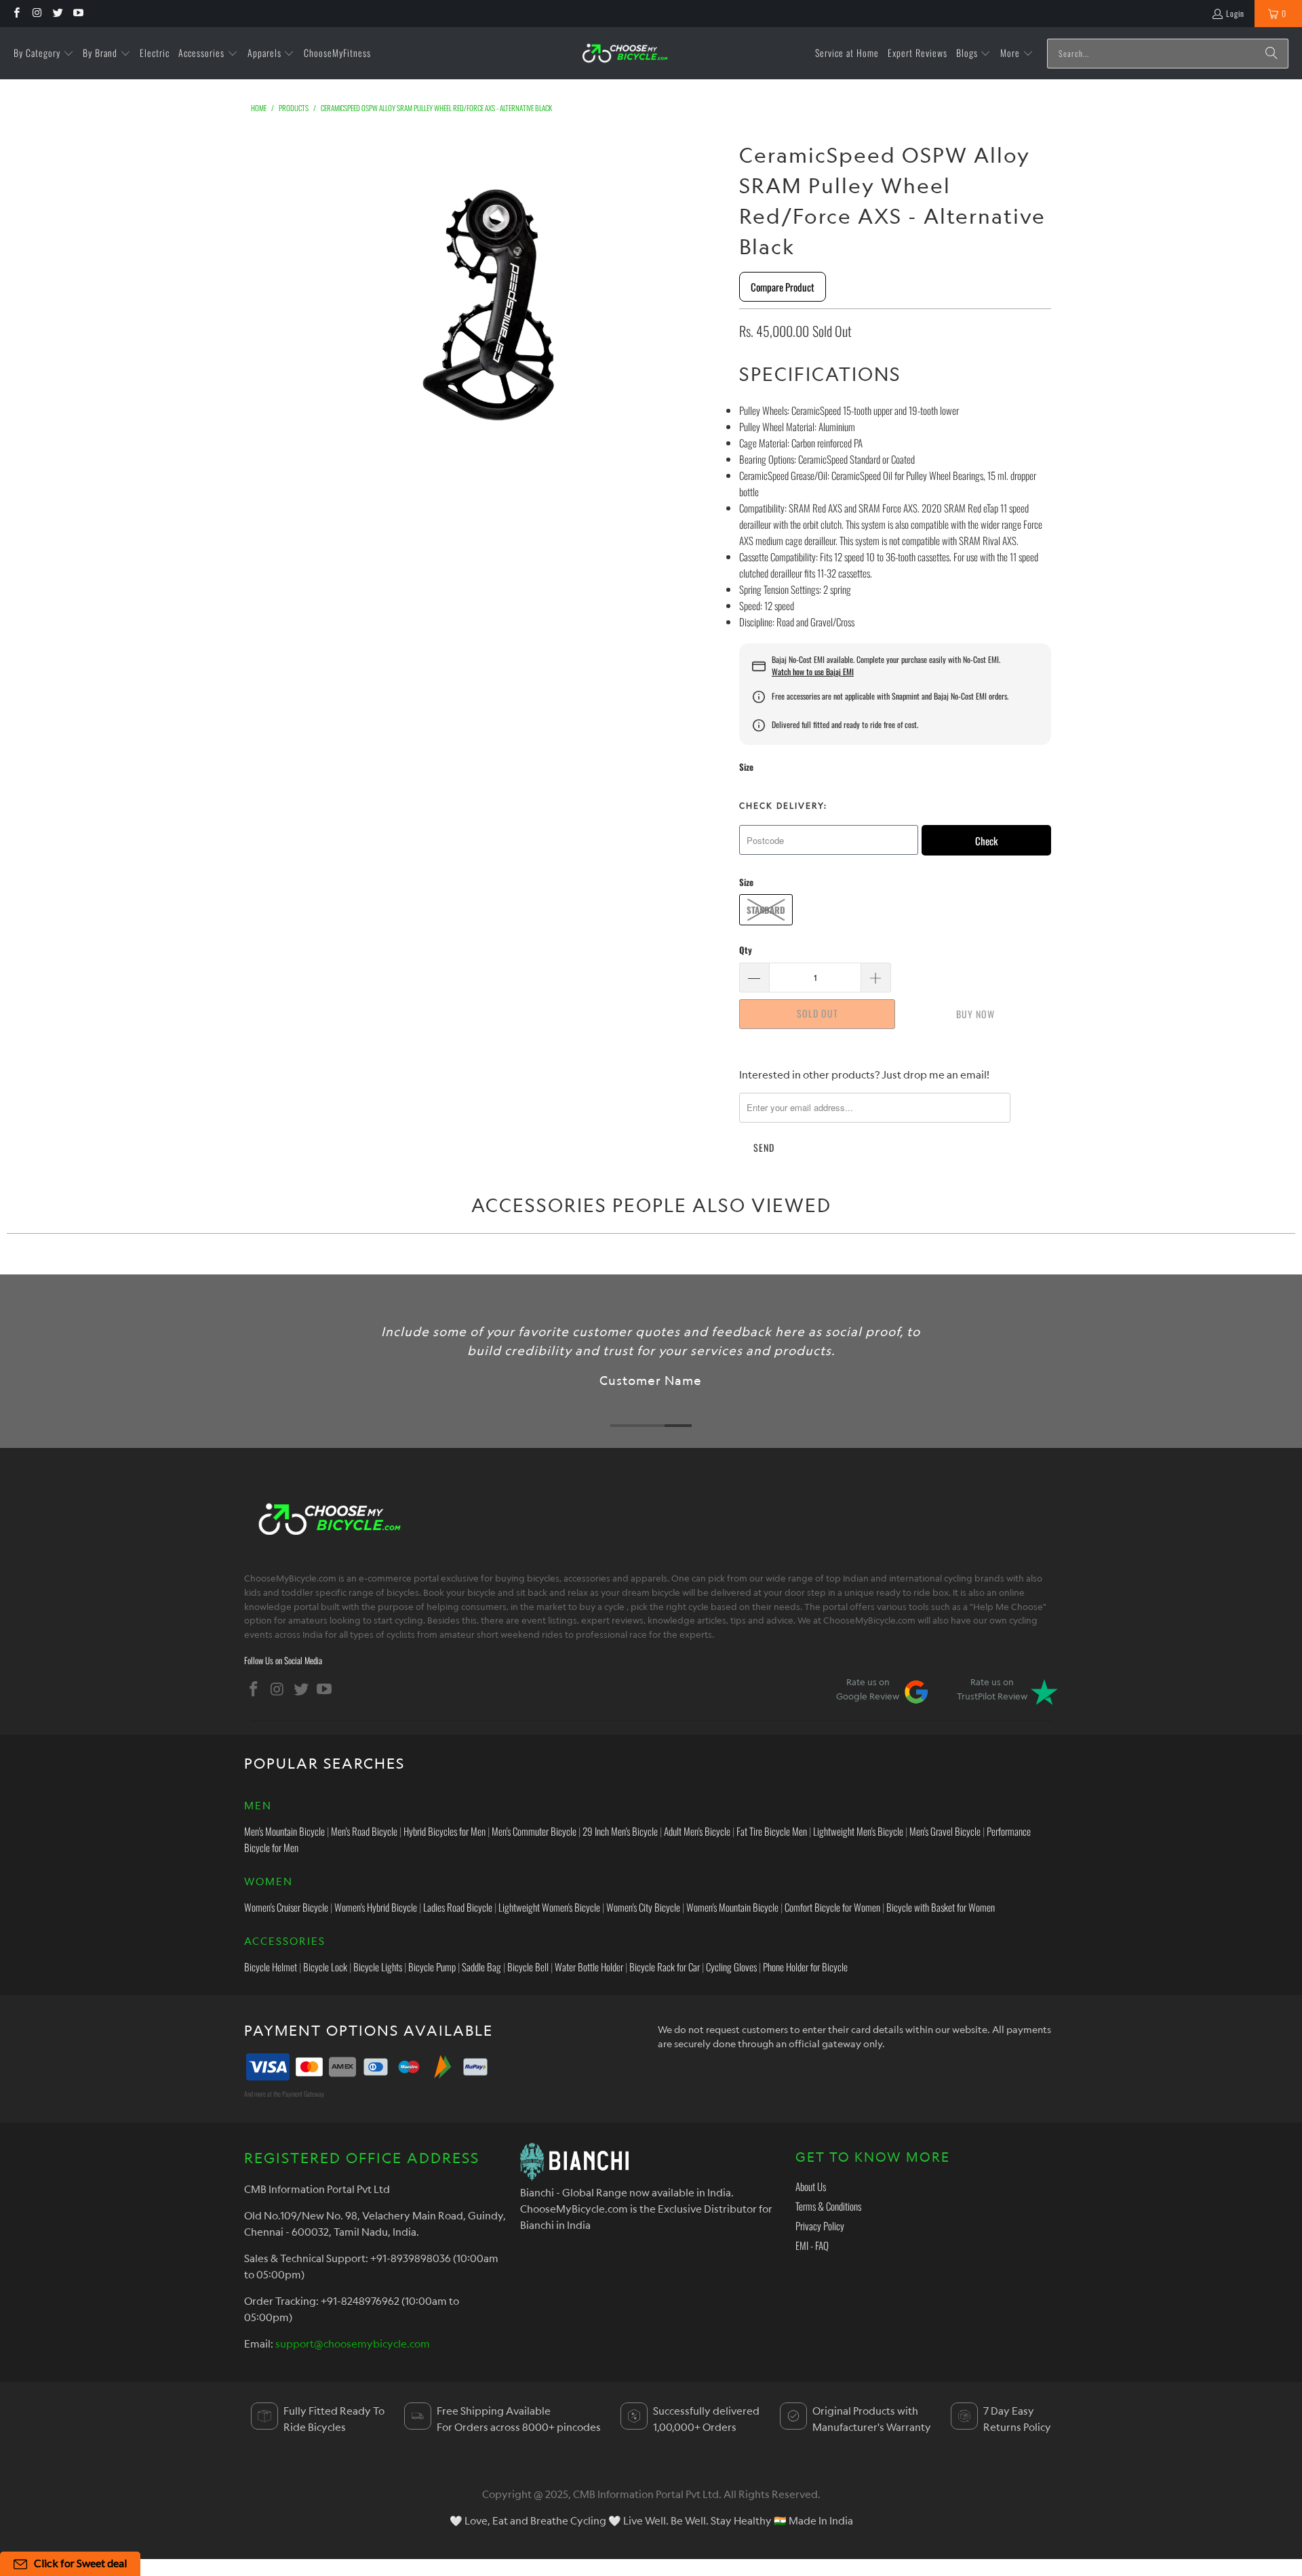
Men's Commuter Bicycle (534, 1831)
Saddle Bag (481, 1967)
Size (746, 767)
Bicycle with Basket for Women (941, 1907)
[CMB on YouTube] (78, 13)
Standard (766, 910)
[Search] (1271, 54)
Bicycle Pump (432, 1967)
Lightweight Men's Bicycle (858, 1831)
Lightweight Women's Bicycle (549, 1907)
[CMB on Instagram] (36, 13)
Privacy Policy (820, 2226)
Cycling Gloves (731, 1967)
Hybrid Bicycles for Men (445, 1831)
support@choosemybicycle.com (353, 2343)
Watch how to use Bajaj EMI (813, 672)
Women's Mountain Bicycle (732, 1907)
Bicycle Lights (378, 1967)
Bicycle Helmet (271, 1967)
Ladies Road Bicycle (458, 1907)
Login (1235, 13)
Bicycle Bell (528, 1967)
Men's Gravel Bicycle (945, 1831)
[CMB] (625, 53)
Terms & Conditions (828, 2206)
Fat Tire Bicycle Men (772, 1831)
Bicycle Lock (325, 1967)
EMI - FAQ (812, 2245)
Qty (746, 950)
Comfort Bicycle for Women (832, 1907)
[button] (44, 54)
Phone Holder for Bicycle (805, 1967)
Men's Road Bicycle (364, 1831)
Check (986, 841)
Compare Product (783, 287)
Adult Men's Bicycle (697, 1831)
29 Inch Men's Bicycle (620, 1831)
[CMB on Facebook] (16, 13)
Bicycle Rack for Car (665, 1967)
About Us (811, 2186)
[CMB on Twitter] (57, 13)
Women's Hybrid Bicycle (376, 1907)
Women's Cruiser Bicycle (286, 1907)
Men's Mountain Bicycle (284, 1831)
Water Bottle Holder (589, 1967)
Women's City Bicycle (643, 1907)
